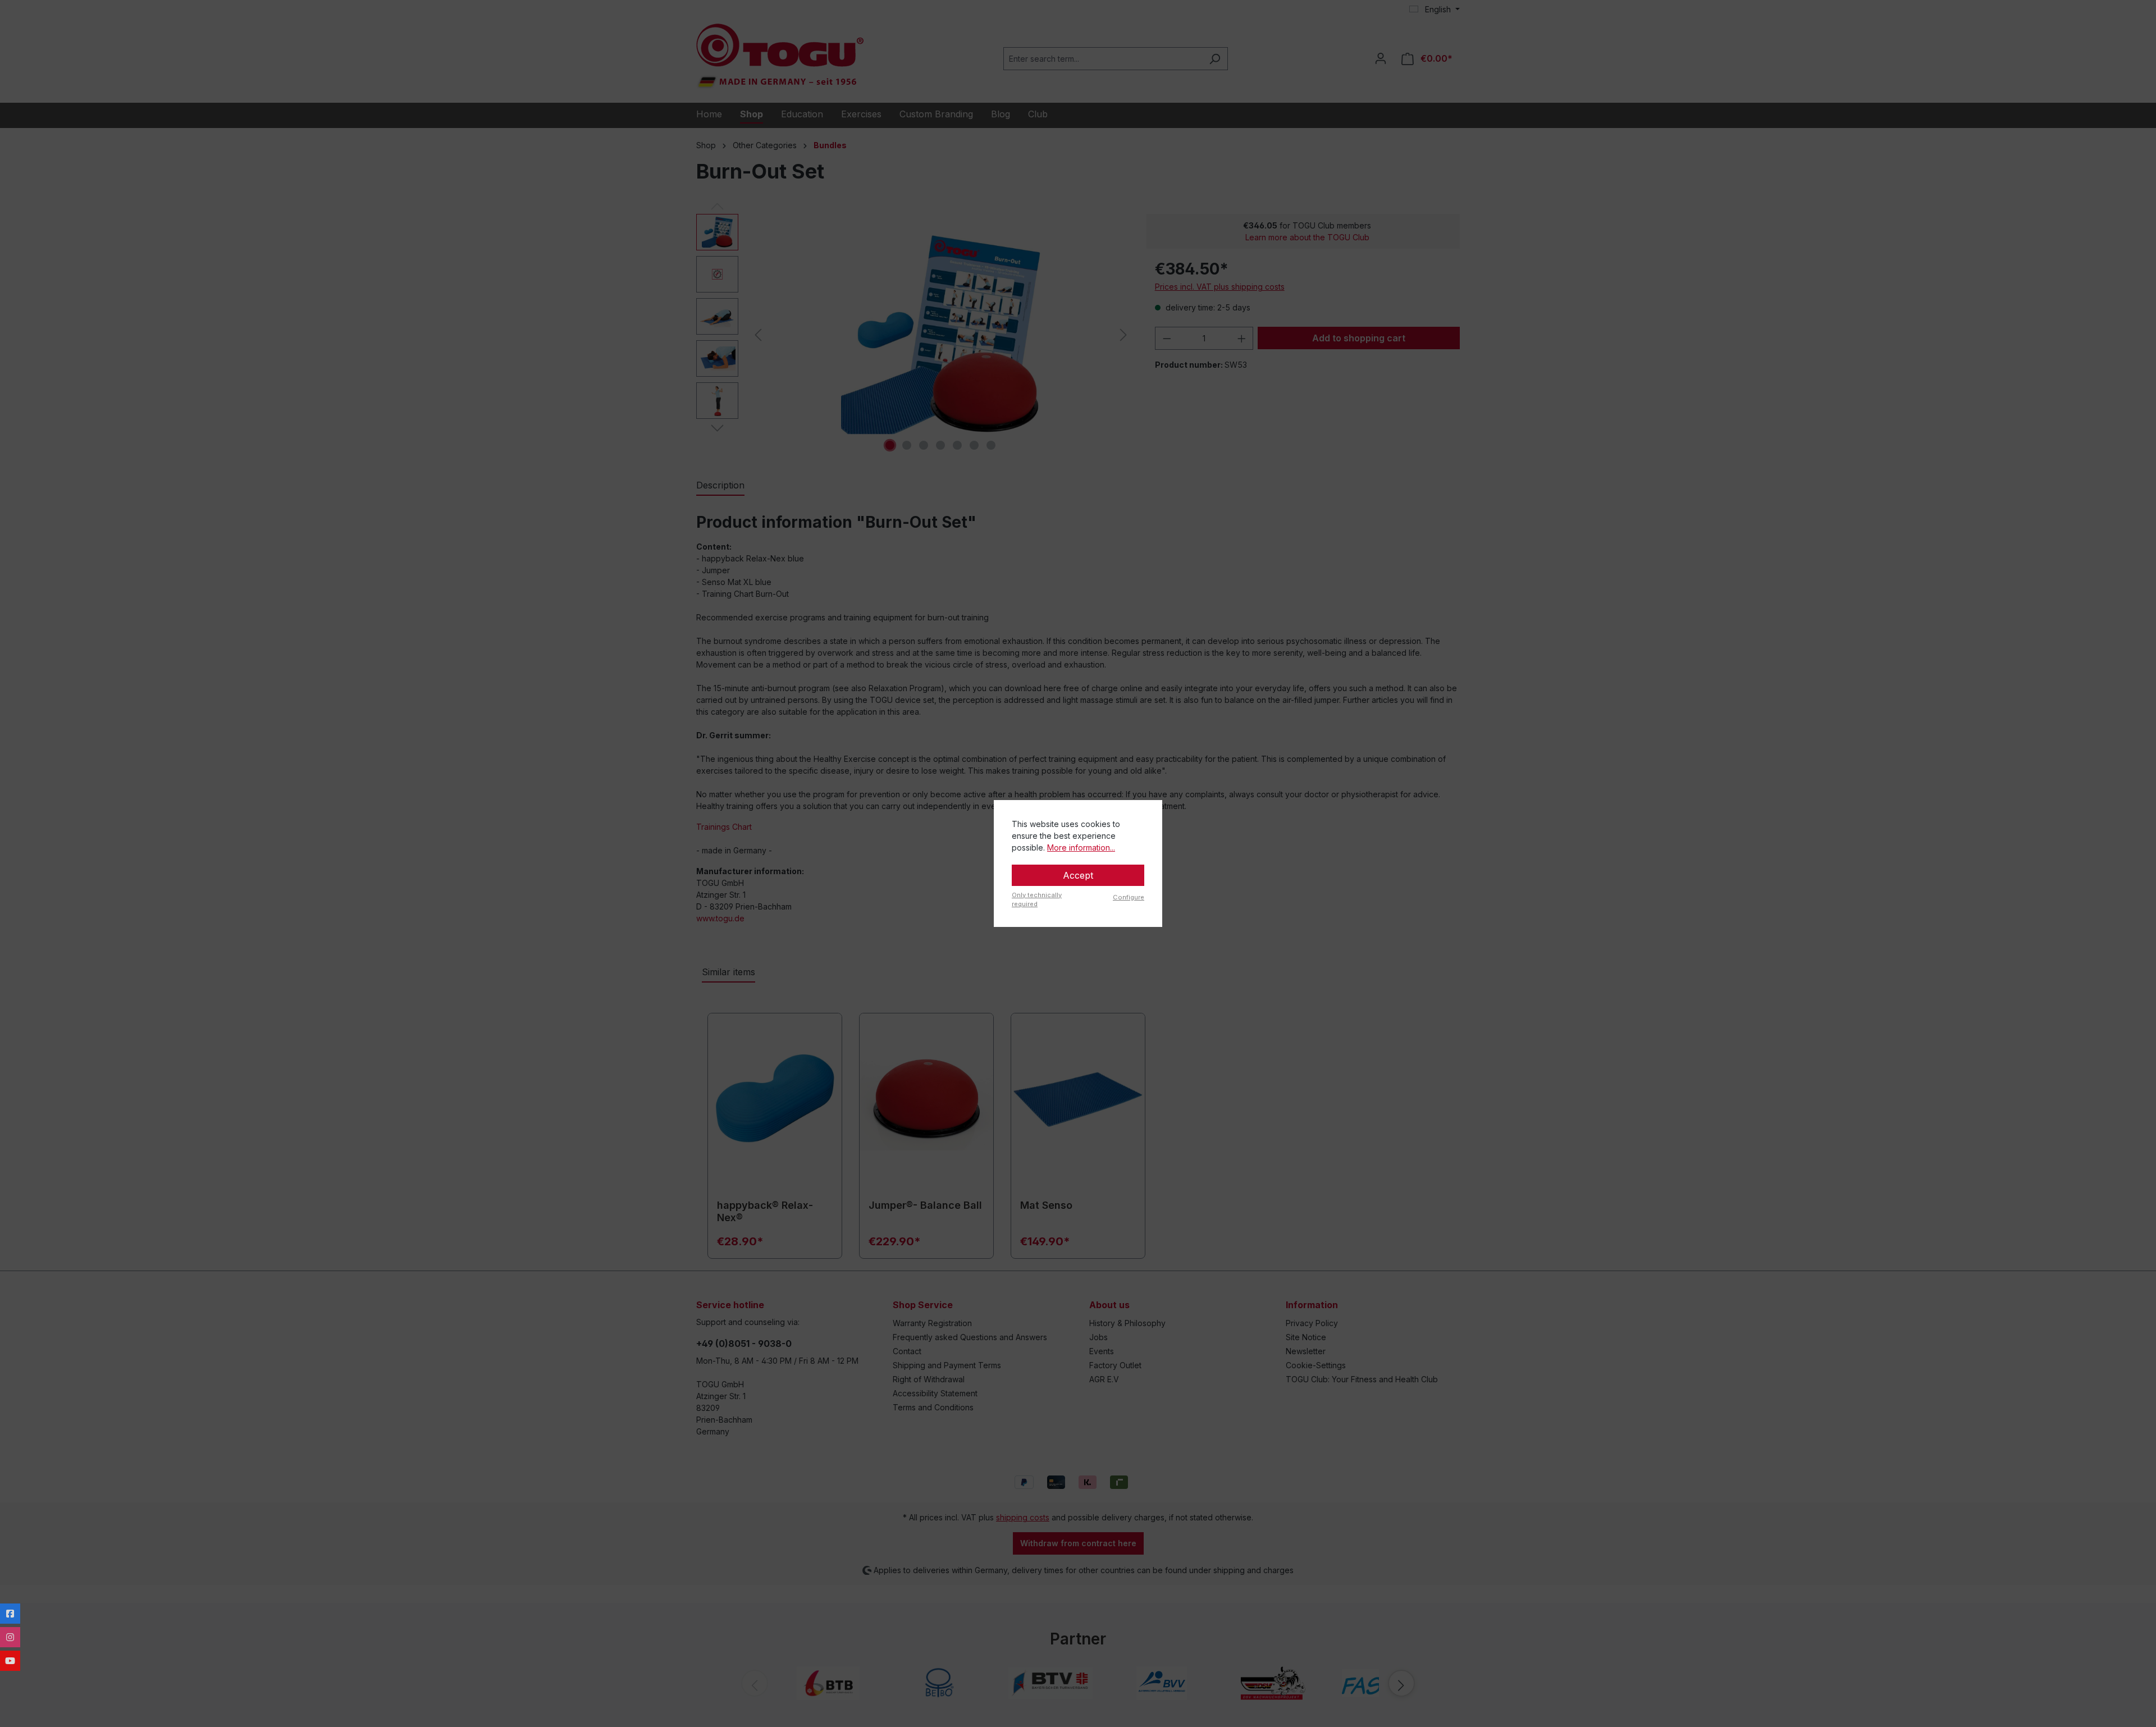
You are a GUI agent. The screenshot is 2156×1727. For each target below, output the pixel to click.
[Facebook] (10, 1614)
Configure (1129, 897)
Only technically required (1037, 900)
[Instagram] (10, 1637)
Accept (1078, 875)
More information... (1081, 847)
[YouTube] (10, 1661)
